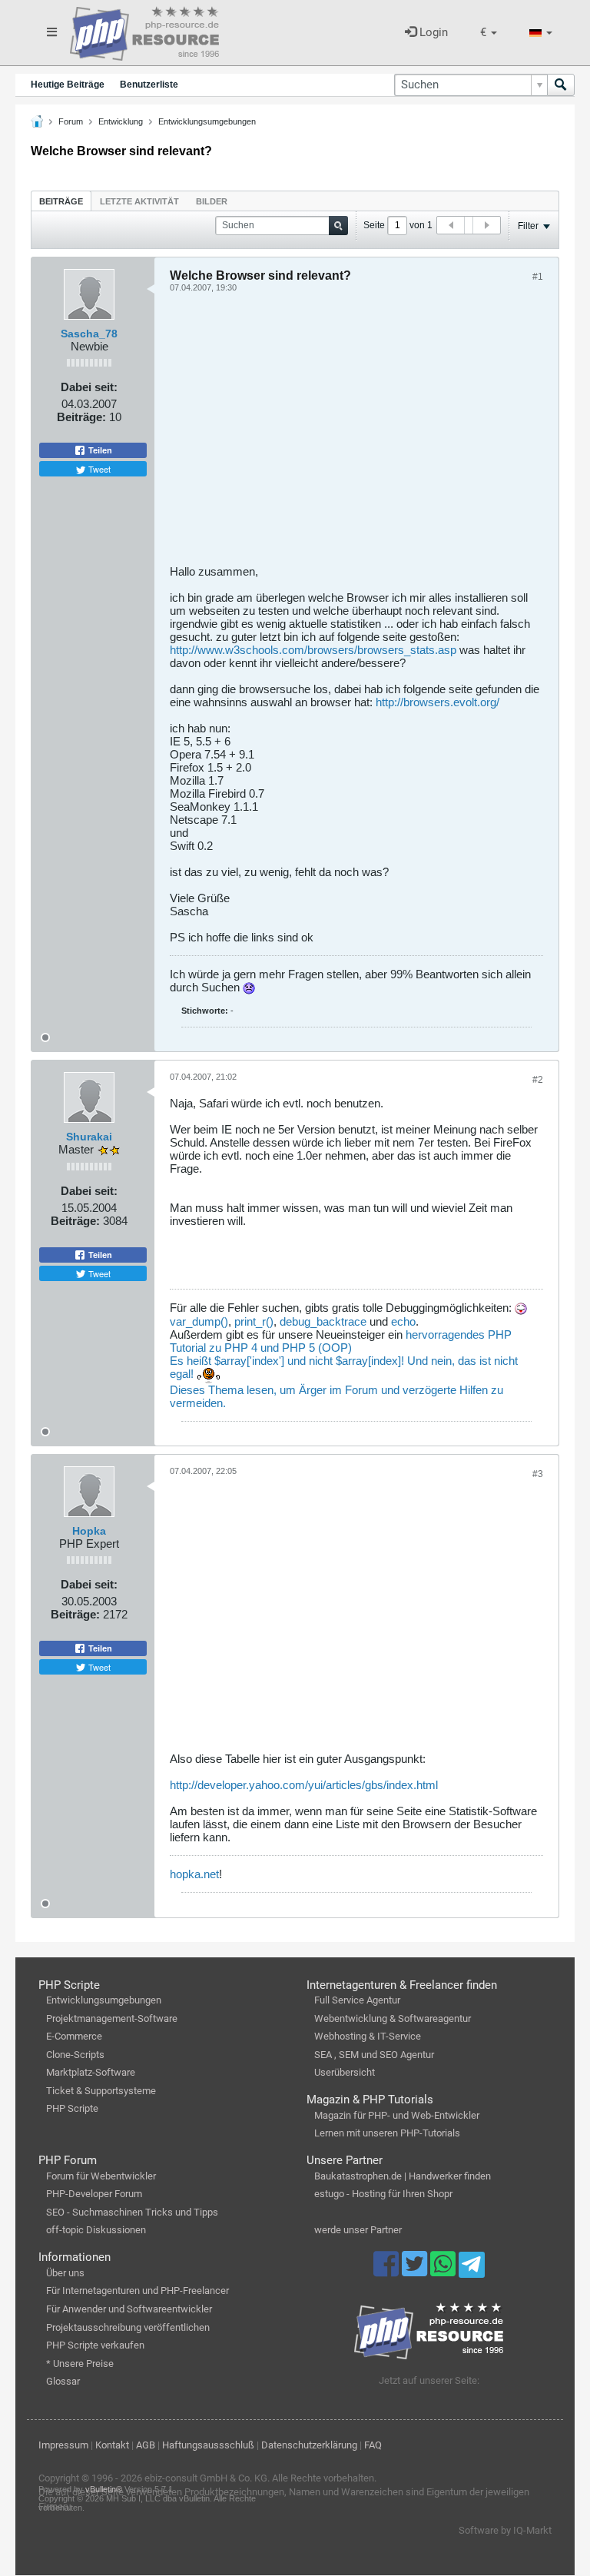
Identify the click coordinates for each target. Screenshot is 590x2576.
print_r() (254, 1321)
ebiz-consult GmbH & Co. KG (206, 2478)
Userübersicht (345, 2072)
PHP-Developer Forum (94, 2194)
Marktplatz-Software (91, 2072)
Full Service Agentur (357, 2000)
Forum (71, 121)
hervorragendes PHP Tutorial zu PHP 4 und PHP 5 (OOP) (341, 1341)
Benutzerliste (149, 85)
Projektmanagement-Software (112, 2018)
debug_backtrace (323, 1321)
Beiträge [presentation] (61, 201)
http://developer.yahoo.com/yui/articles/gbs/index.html (304, 1785)
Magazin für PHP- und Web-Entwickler (397, 2115)
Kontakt (112, 2445)
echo (403, 1321)
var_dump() (199, 1321)
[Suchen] (561, 85)
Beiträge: (81, 417)
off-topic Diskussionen (96, 2230)
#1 (538, 277)
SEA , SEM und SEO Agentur (374, 2055)
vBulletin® (104, 2489)
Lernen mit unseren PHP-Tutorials (387, 2133)
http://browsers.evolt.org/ (438, 702)
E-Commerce (74, 2036)
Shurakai (89, 1137)
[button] (489, 33)
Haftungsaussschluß (208, 2445)
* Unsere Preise (80, 2364)
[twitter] (416, 2271)
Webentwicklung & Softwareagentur (393, 2018)
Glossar (63, 2381)
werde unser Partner (358, 2230)
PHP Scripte (72, 2108)
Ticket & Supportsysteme (101, 2091)
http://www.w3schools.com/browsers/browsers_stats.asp (313, 650)
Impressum (63, 2445)
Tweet (98, 469)
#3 (538, 1474)
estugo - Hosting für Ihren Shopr (383, 2194)
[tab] (61, 201)
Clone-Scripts (75, 2055)
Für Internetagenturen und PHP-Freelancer (138, 2291)
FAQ (373, 2445)
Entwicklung (121, 121)
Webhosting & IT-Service (368, 2036)
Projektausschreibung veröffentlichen (128, 2327)
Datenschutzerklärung (309, 2445)
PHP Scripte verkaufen (95, 2345)
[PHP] (144, 31)
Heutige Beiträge (68, 85)
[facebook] (388, 2271)
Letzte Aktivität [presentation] (139, 201)
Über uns (65, 2273)
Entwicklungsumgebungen (207, 121)
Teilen (99, 450)
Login (432, 32)
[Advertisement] (356, 434)
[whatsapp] (444, 2271)
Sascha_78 (89, 334)
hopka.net (194, 1874)
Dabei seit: (89, 387)
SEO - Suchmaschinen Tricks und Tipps (132, 2212)
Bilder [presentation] (212, 201)
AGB (146, 2445)
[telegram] (471, 2269)
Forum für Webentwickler (101, 2176)
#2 (538, 1080)
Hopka (89, 1531)
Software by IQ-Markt (505, 2530)
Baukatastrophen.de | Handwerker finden (403, 2176)
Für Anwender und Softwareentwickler (129, 2309)
